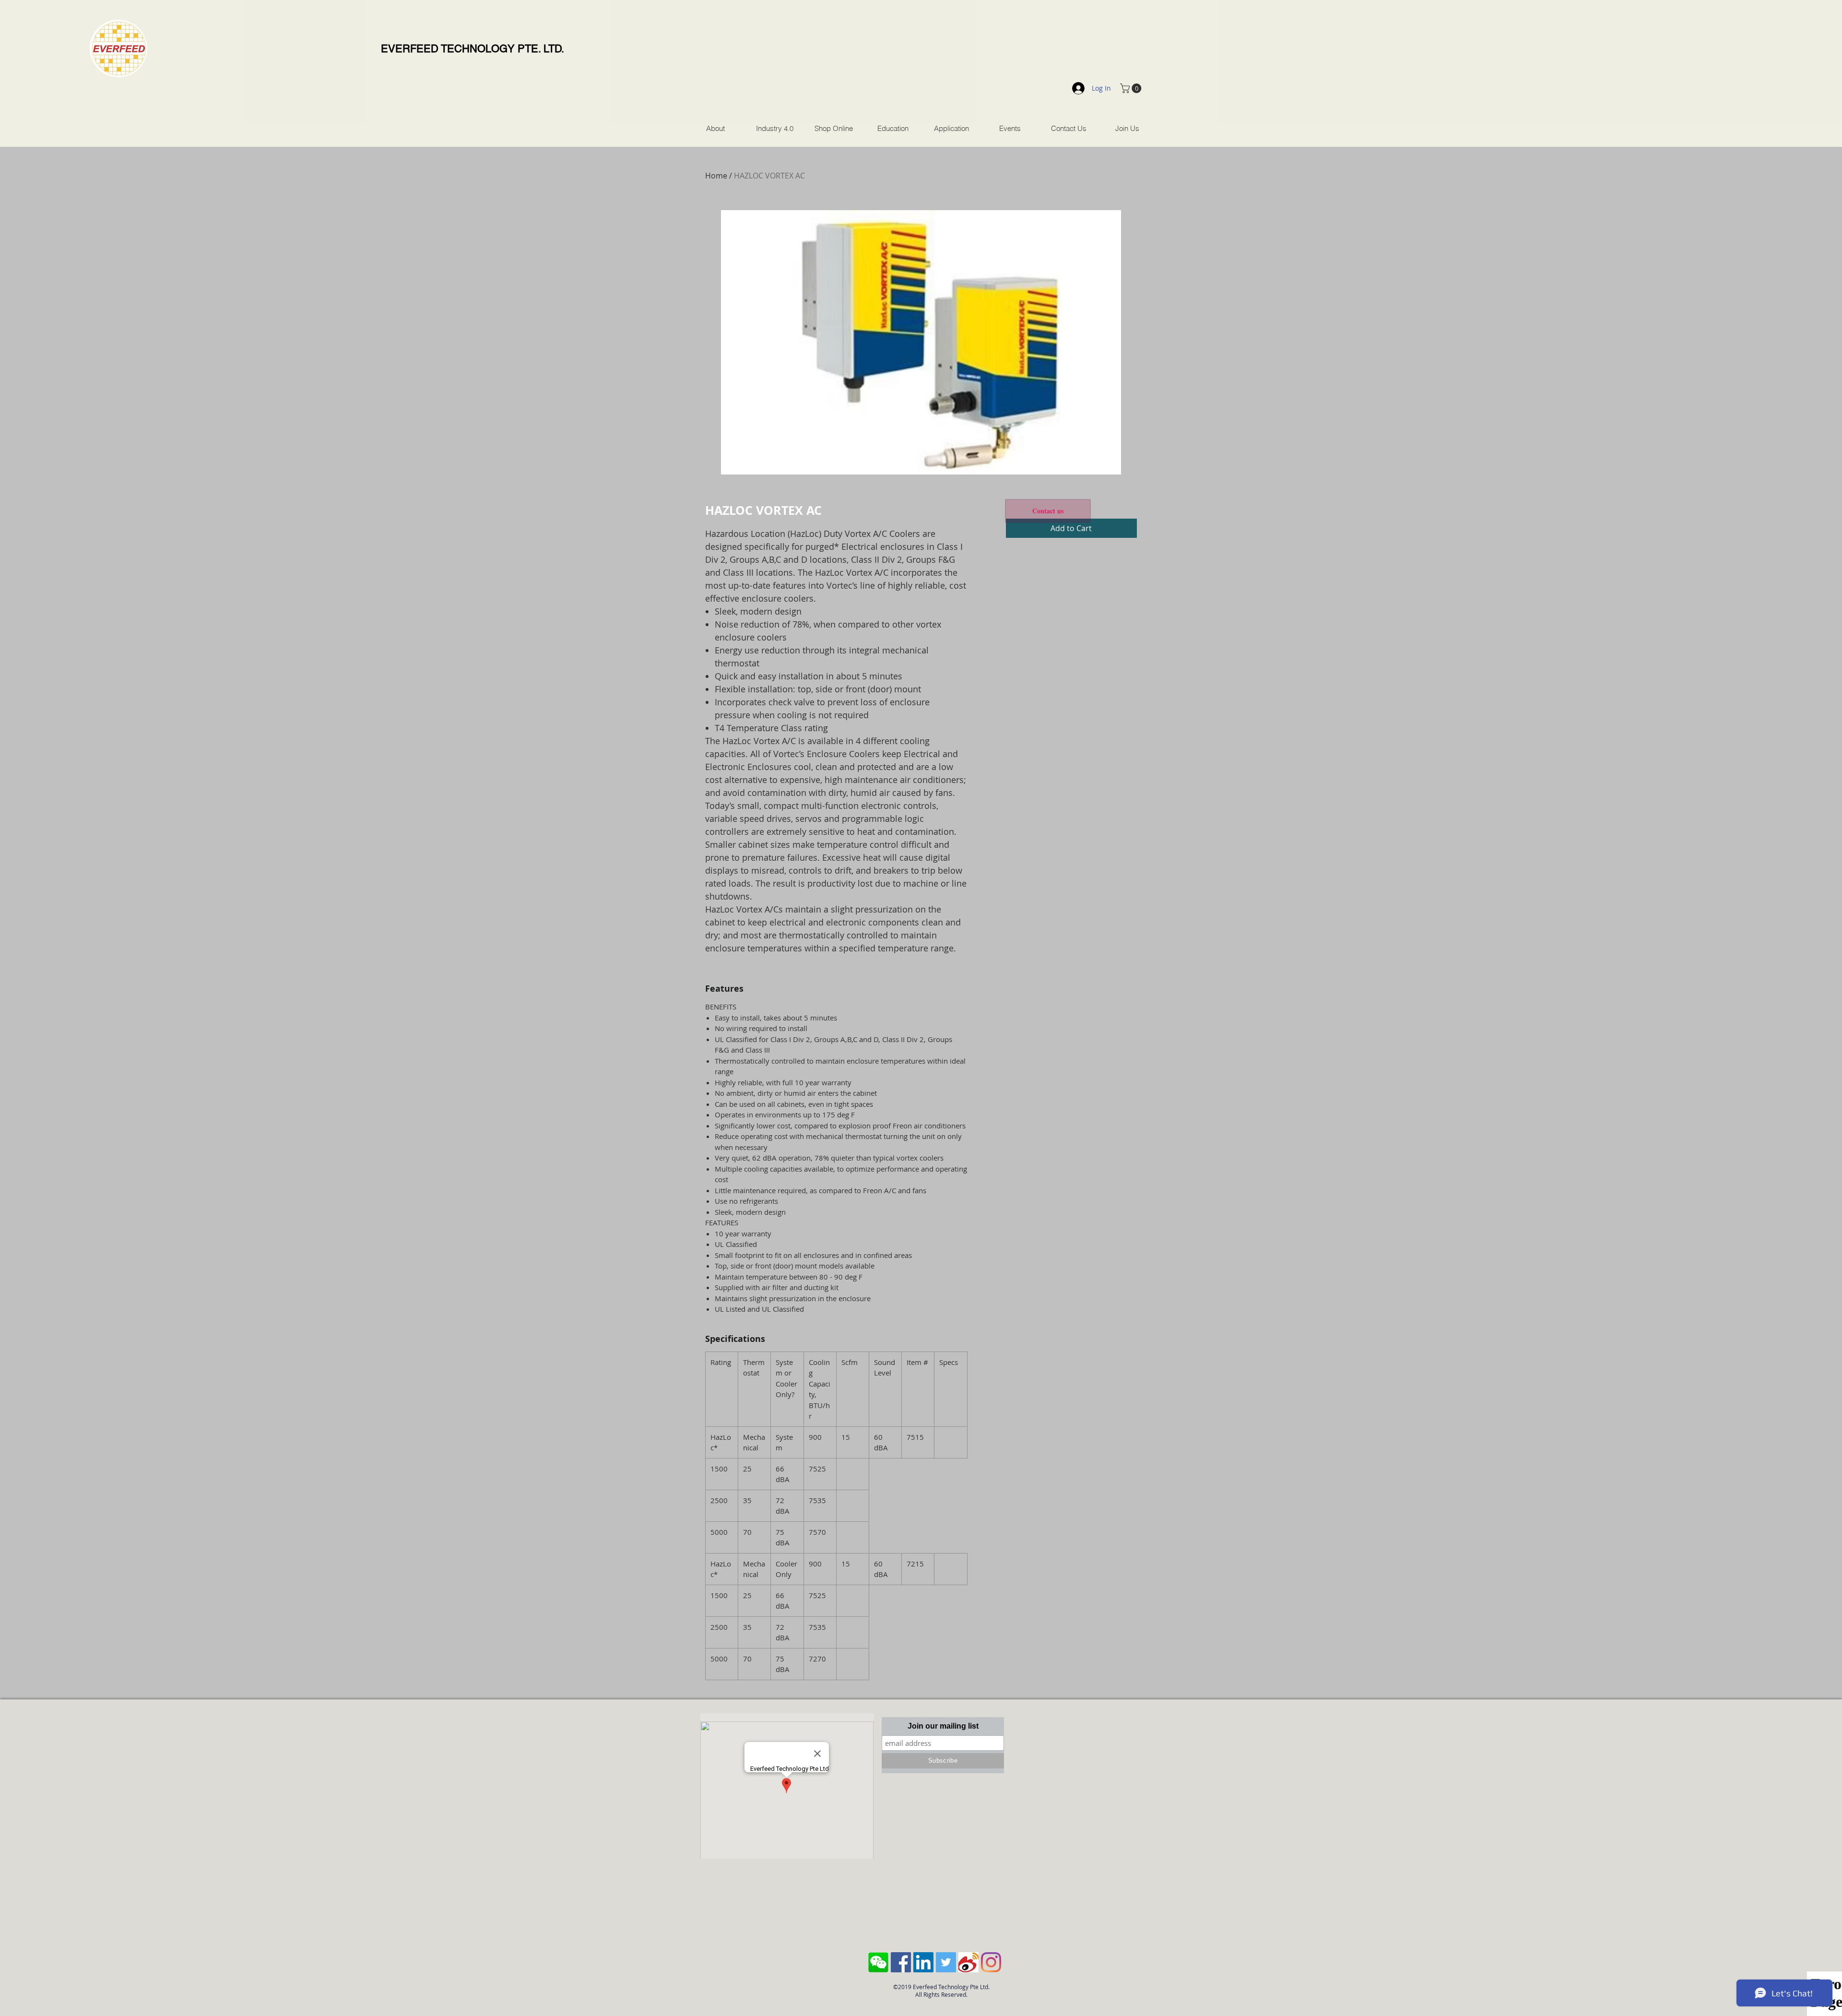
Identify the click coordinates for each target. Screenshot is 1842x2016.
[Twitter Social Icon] (946, 1962)
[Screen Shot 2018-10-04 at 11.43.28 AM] (878, 1962)
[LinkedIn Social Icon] (923, 1962)
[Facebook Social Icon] (901, 1962)
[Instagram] (991, 1962)
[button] (1132, 88)
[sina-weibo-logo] (968, 1962)
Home (716, 176)
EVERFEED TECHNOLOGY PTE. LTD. (472, 49)
